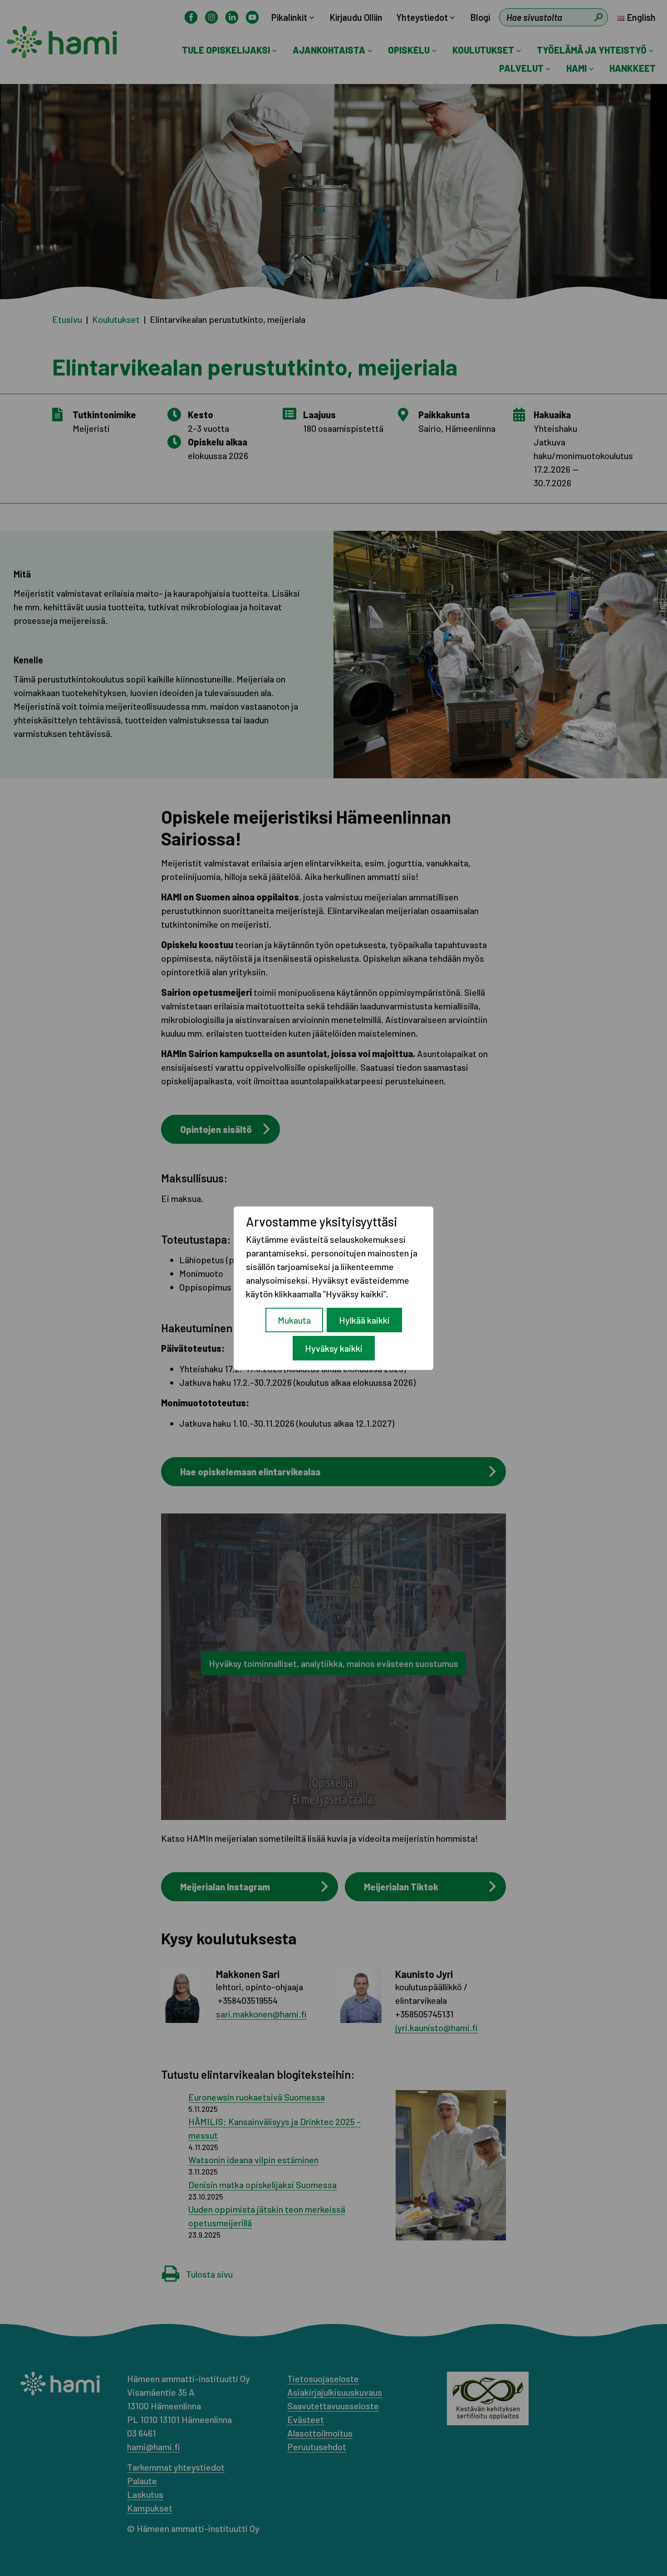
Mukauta (294, 1320)
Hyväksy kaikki (334, 1348)
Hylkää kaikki (364, 1320)
